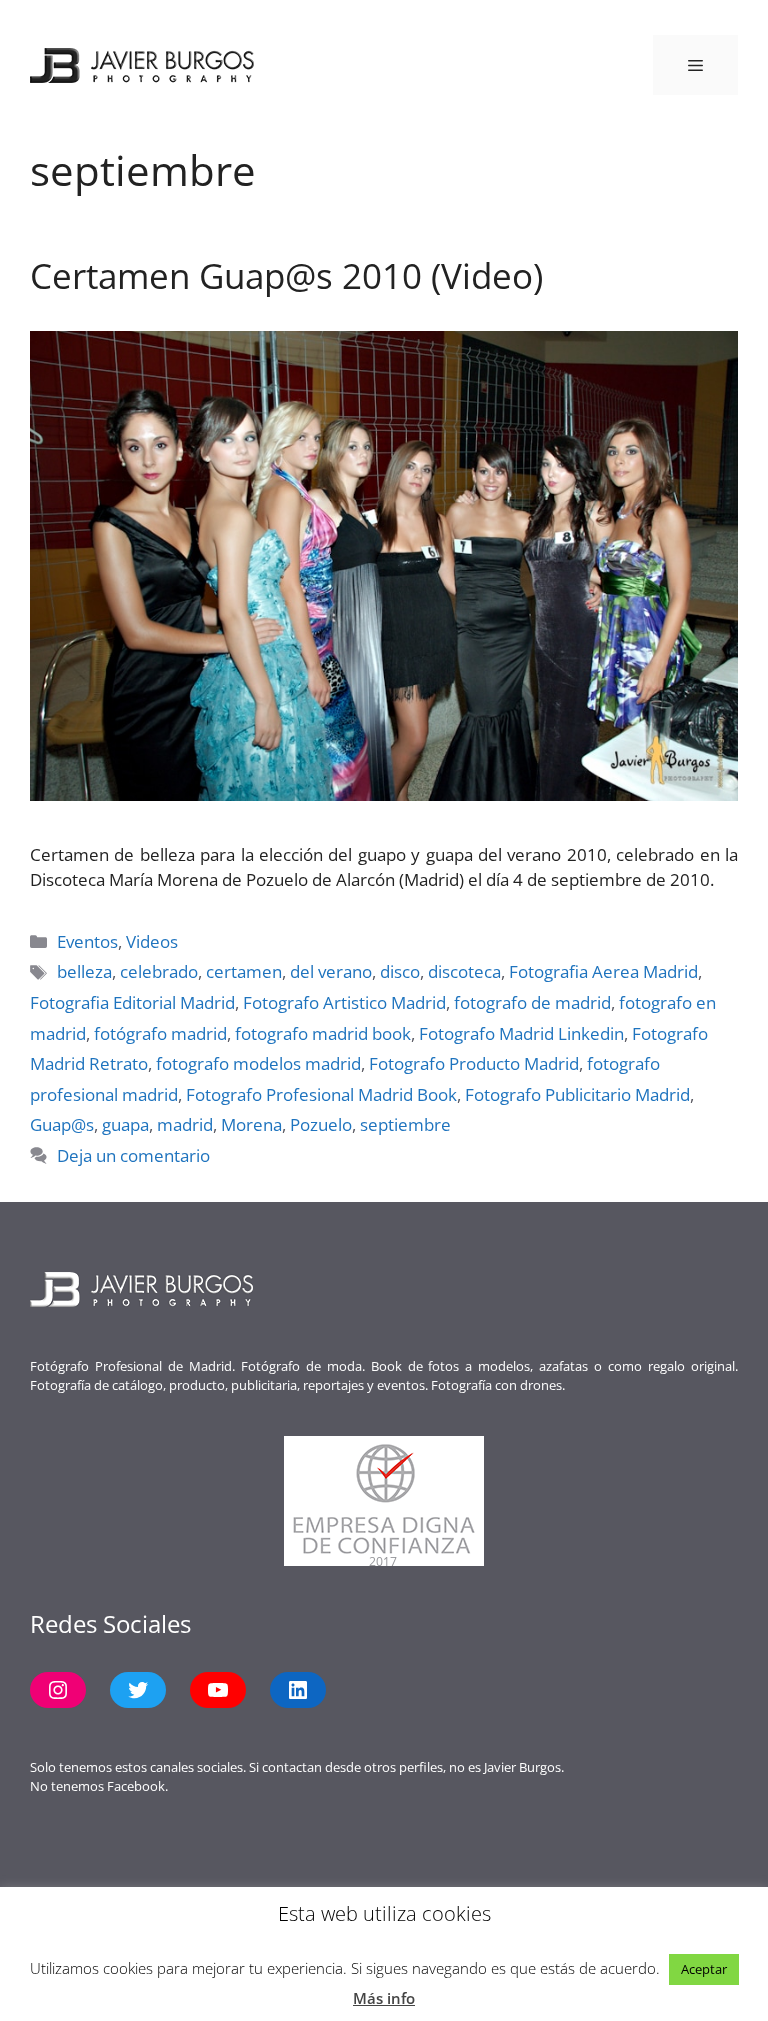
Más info (384, 1998)
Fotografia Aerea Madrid (603, 971)
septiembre (405, 1124)
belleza (84, 971)
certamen (244, 971)
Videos (152, 941)
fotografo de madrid (532, 1002)
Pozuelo (321, 1124)
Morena (251, 1124)
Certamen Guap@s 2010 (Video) (286, 275)
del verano (331, 971)
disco (400, 971)
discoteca (464, 971)
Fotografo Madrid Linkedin (521, 1033)
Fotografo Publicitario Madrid (577, 1094)
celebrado (159, 971)
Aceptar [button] (704, 1969)
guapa (125, 1124)
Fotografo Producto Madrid (474, 1063)
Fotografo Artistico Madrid (344, 1002)
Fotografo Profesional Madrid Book (321, 1094)
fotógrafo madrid (160, 1033)
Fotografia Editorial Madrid (132, 1002)
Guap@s (62, 1124)
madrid (185, 1124)
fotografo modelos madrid (258, 1063)
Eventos (87, 941)
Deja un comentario (133, 1155)
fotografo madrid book (323, 1033)
